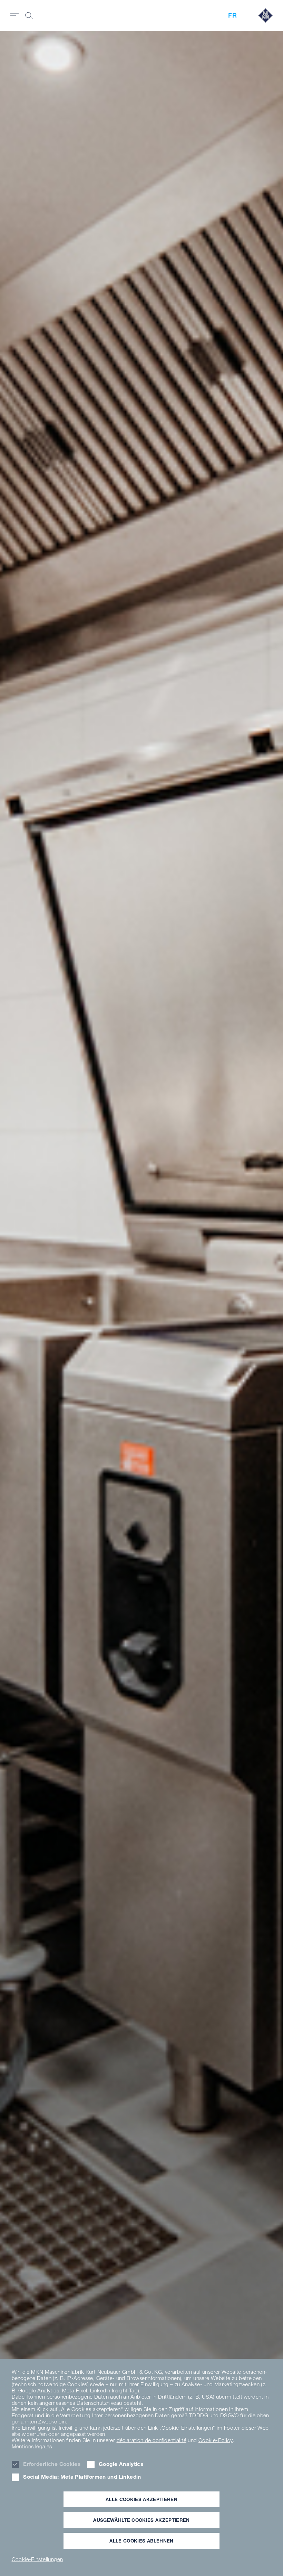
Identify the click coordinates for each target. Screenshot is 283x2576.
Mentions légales (32, 2446)
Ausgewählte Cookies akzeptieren (141, 2520)
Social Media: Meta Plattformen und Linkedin (82, 2477)
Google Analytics (121, 2464)
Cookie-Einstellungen (37, 2559)
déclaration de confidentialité (152, 2440)
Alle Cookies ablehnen (141, 2541)
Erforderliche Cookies (52, 2464)
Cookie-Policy (216, 2440)
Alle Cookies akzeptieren (141, 2499)
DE (17, 1080)
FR (232, 15)
